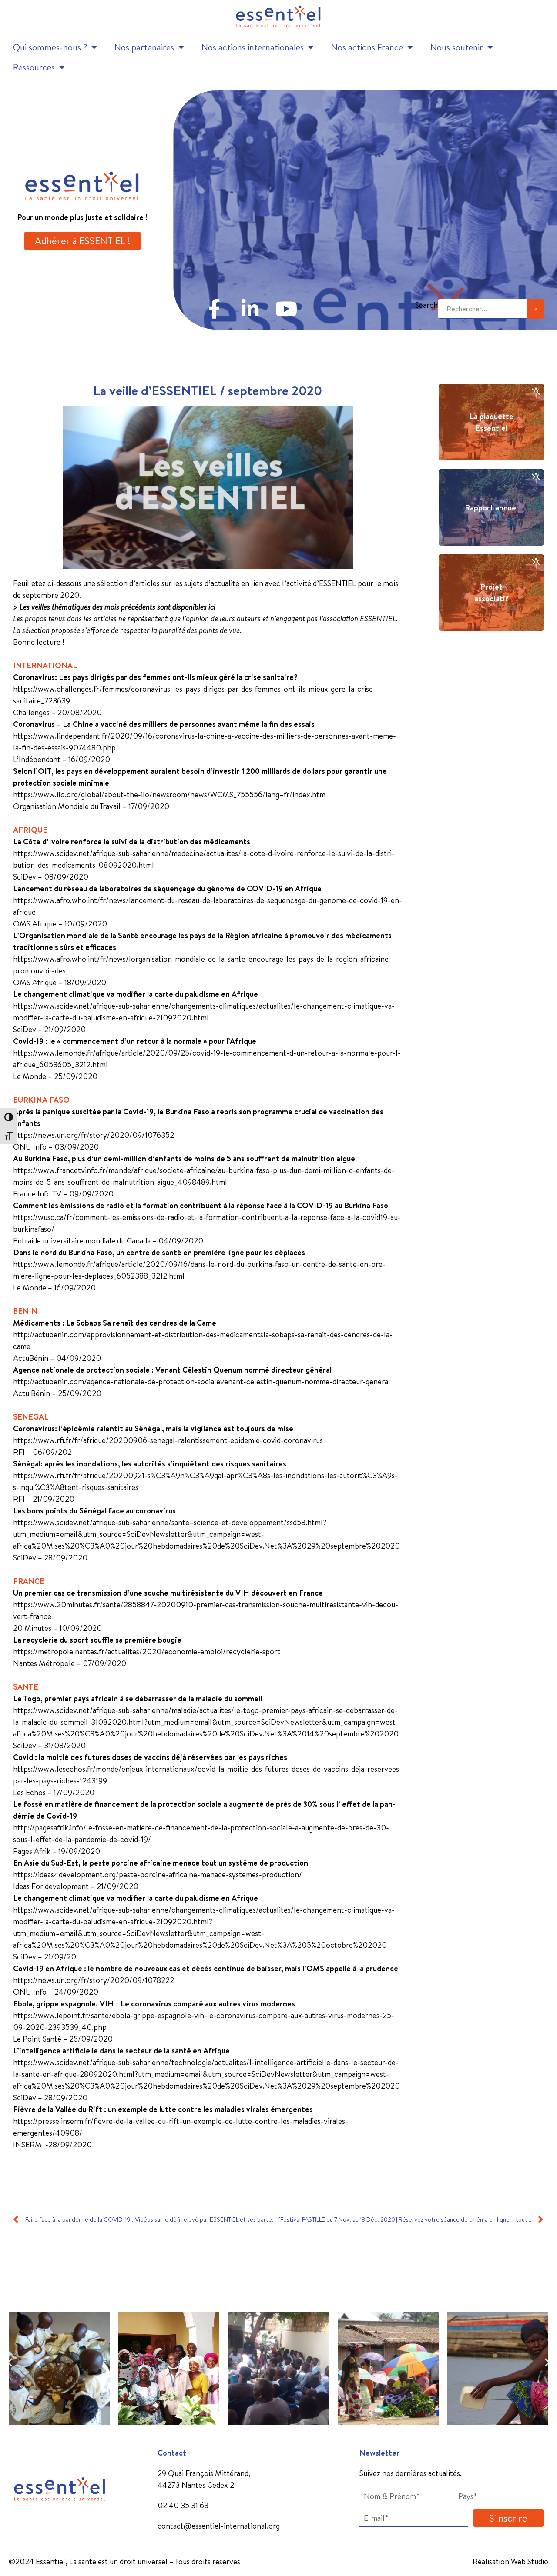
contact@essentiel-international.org (219, 2526)
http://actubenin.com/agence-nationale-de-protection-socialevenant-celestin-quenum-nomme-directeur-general (202, 1381)
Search (426, 305)
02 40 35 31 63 (183, 2505)
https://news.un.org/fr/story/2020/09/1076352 (94, 1135)
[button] (10, 2362)
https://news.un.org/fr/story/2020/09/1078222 (94, 1980)
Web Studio (530, 2561)
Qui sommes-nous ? (50, 47)
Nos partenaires (144, 47)
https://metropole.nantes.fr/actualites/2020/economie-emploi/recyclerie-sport (147, 1651)
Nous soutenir (457, 47)
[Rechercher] (536, 309)
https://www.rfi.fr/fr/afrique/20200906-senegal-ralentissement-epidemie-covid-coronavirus (168, 1440)
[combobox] (483, 309)
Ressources (34, 67)
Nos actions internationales (253, 47)
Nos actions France (367, 47)
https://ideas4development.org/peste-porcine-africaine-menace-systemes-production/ (158, 1875)
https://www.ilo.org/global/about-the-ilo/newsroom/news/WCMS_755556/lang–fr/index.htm (169, 795)
